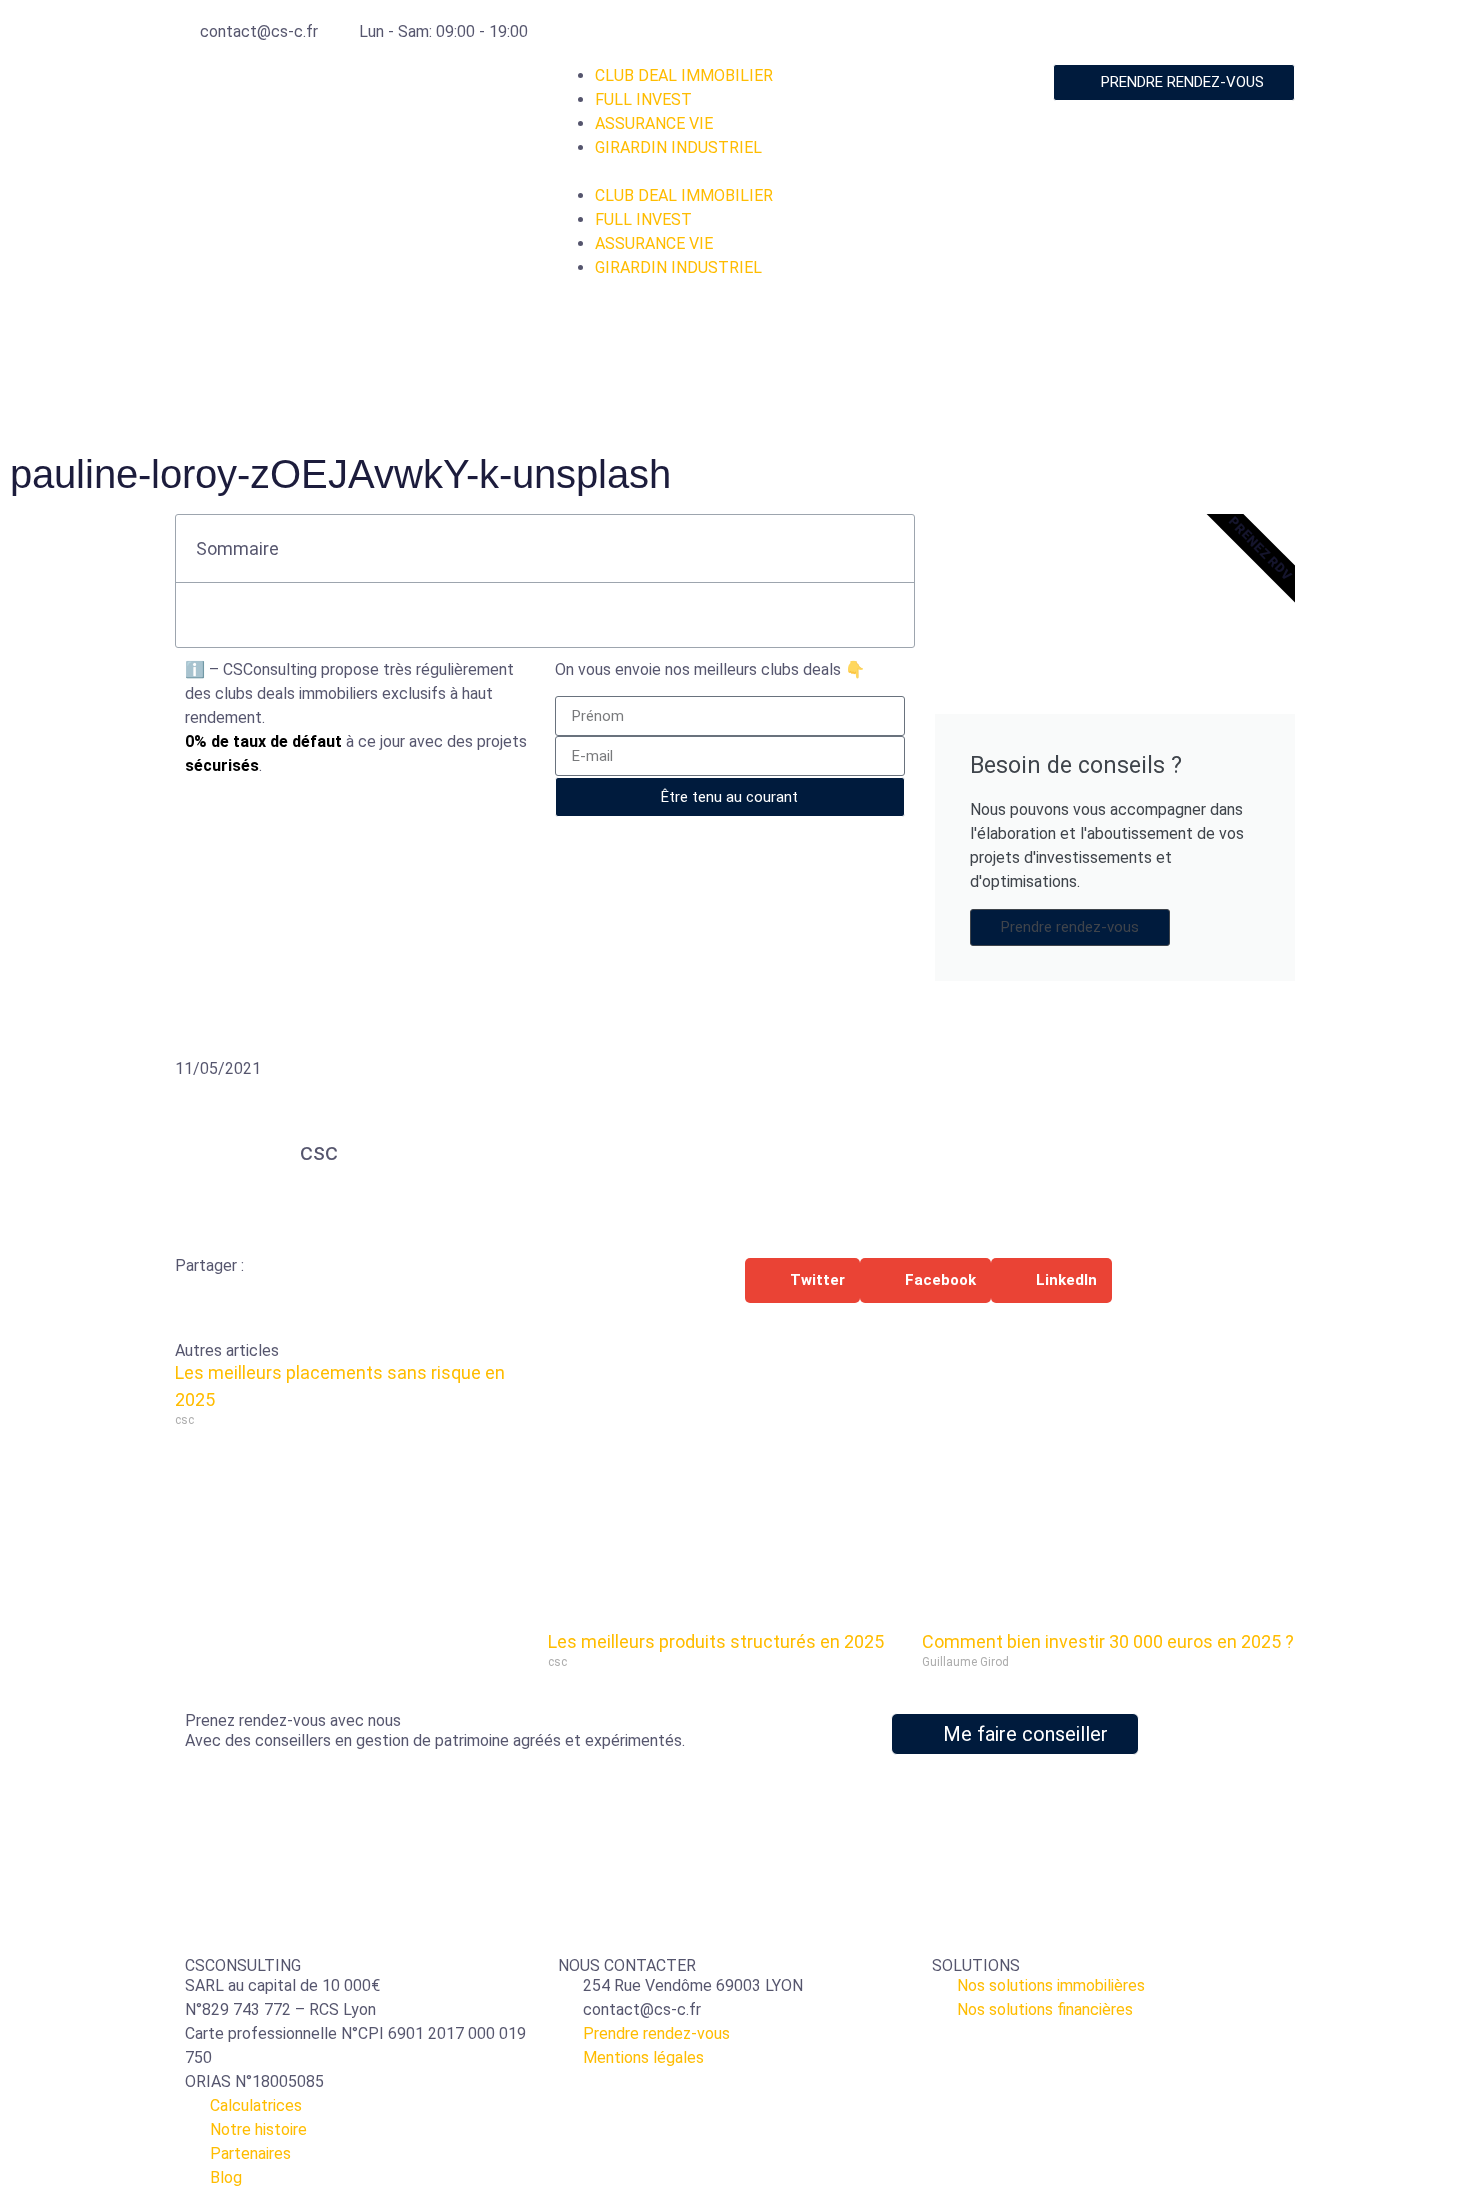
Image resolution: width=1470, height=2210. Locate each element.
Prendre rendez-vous (1070, 927)
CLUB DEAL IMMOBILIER (684, 75)
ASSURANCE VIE (654, 123)
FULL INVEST (643, 99)
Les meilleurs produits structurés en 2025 (716, 1641)
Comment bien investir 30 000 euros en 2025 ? (1108, 1641)
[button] (735, 172)
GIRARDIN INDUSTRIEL (678, 147)
